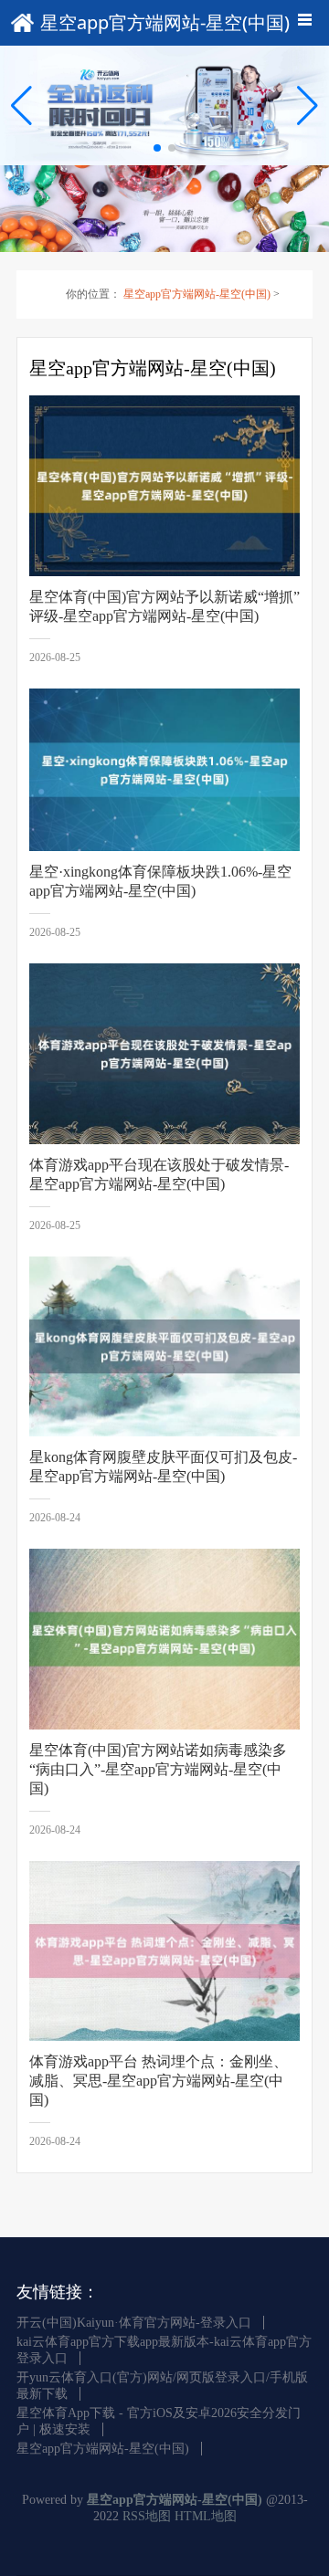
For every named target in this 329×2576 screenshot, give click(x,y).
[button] (308, 106)
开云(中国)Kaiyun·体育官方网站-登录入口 (134, 2323)
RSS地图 (147, 2516)
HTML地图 (206, 2516)
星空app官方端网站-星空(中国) (197, 294)
